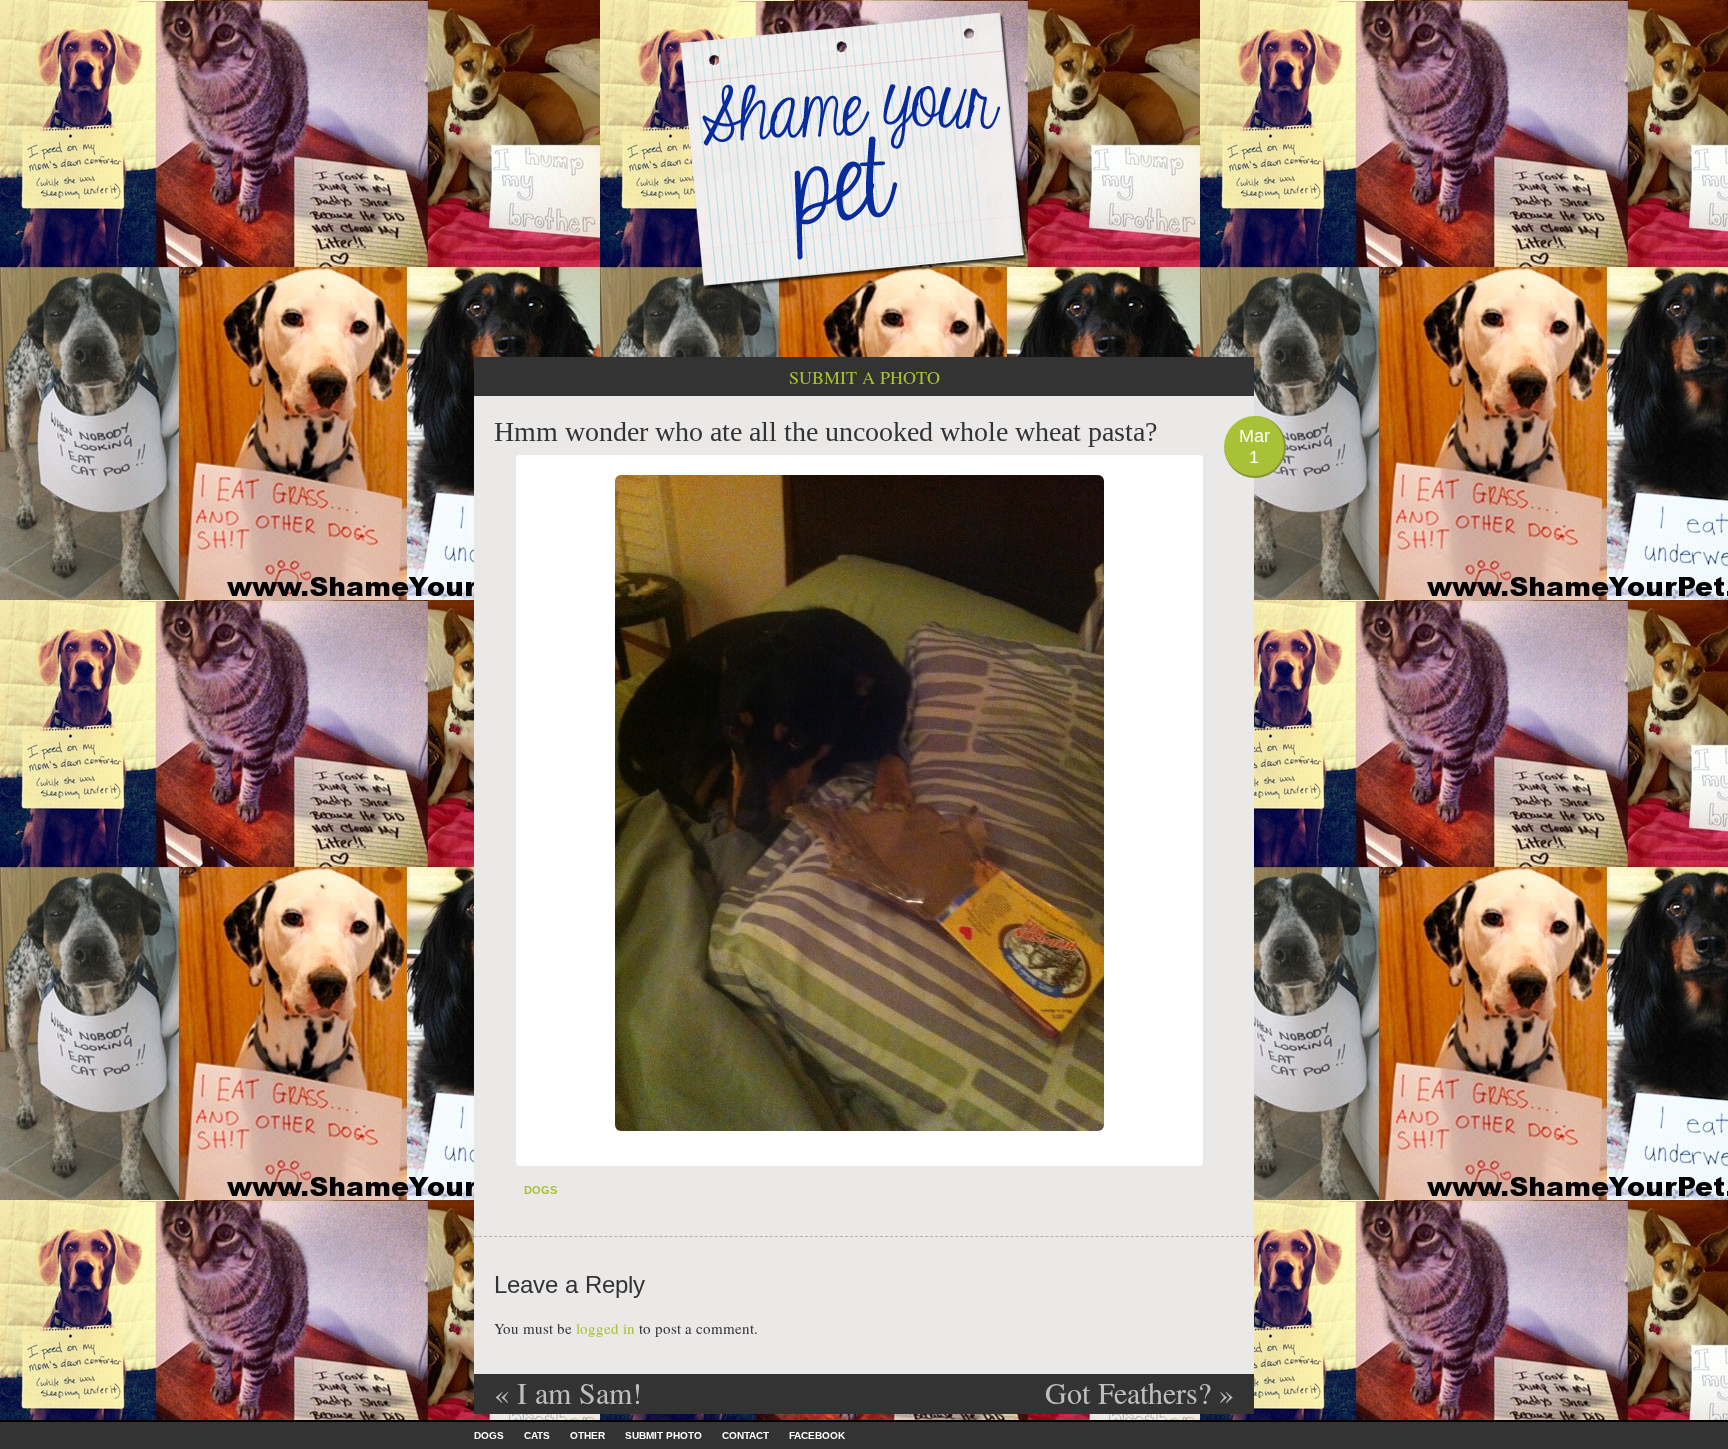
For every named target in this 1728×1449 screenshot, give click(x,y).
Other (587, 1435)
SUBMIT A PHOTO (864, 377)
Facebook (817, 1435)
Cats (537, 1435)
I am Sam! (568, 1392)
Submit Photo (663, 1435)
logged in (605, 1328)
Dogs (540, 1190)
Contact (745, 1435)
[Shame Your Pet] (864, 148)
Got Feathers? (1139, 1392)
